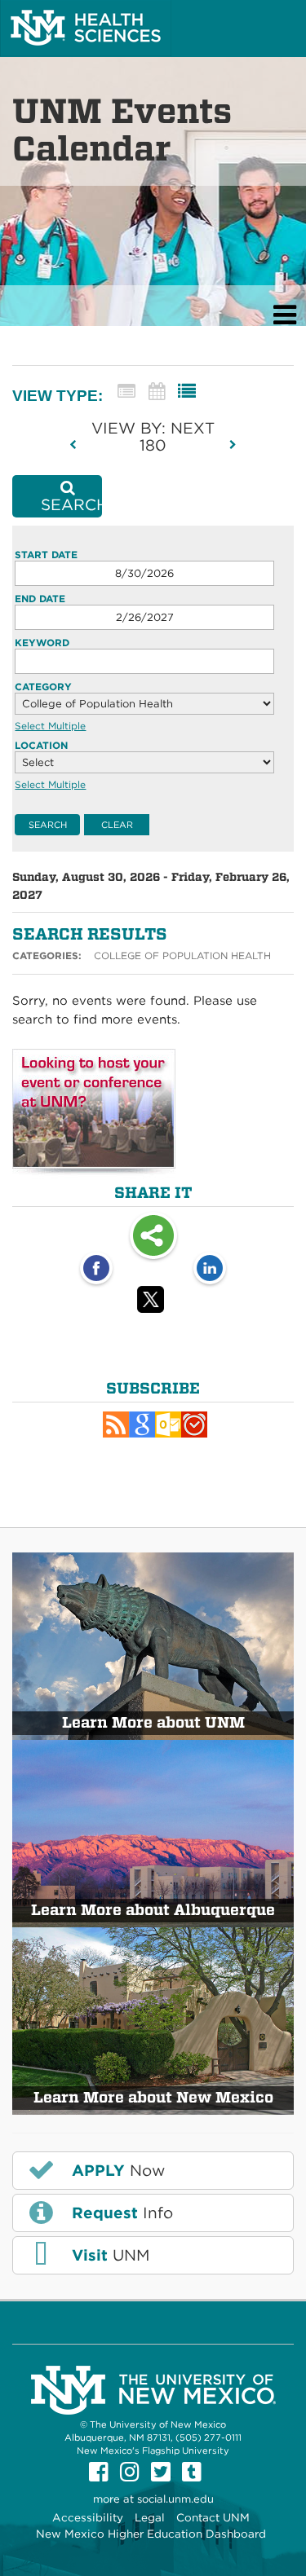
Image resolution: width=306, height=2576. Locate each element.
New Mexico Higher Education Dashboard (151, 2534)
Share (153, 1237)
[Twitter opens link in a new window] (153, 1302)
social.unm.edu (175, 2499)
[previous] (78, 445)
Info (120, 2213)
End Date (40, 599)
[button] (116, 1425)
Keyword (42, 643)
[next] (233, 445)
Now (116, 2171)
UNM (108, 2255)
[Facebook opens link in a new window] (96, 1270)
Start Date (46, 555)
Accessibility (88, 2517)
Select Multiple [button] (50, 726)
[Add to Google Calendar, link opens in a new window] (142, 1425)
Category (43, 687)
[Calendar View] (157, 392)
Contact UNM (213, 2517)
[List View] (187, 392)
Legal (150, 2517)
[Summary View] (126, 392)
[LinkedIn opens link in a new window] (210, 1270)
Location (41, 745)
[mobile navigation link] (284, 315)
